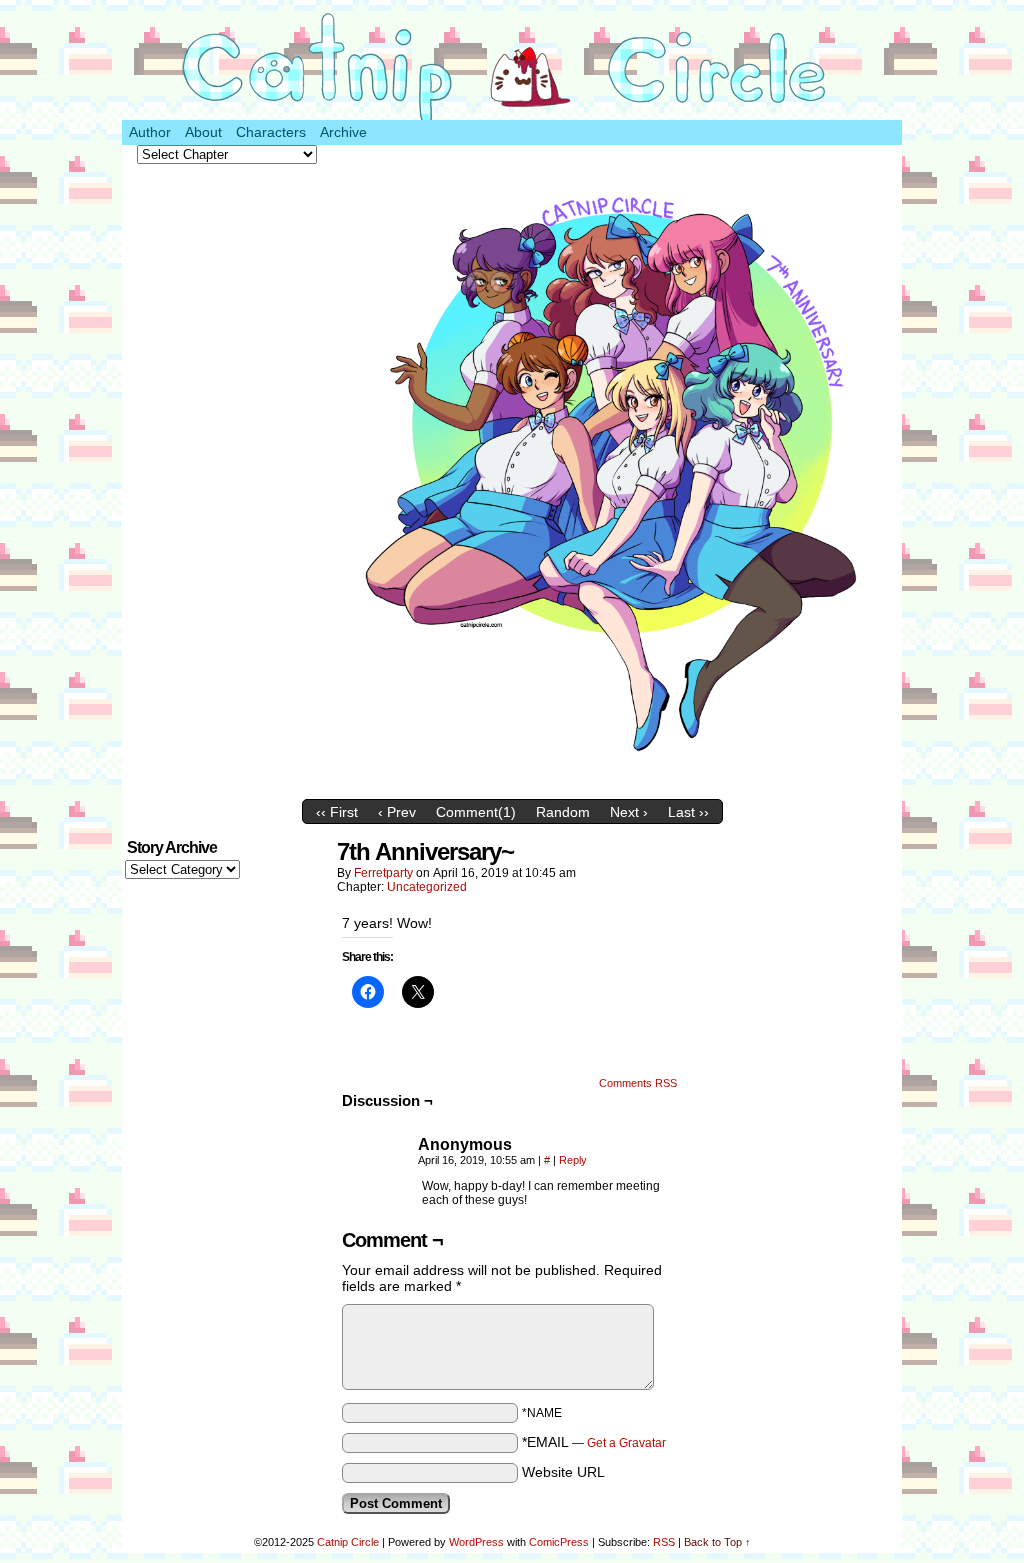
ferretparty (383, 873)
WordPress (476, 1542)
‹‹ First (337, 812)
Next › (629, 812)
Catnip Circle (348, 1542)
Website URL (563, 1472)
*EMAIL (594, 1442)
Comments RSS (638, 1083)
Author (150, 132)
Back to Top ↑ (717, 1542)
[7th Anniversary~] (617, 785)
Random (563, 812)
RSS (664, 1542)
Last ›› (688, 812)
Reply (573, 1160)
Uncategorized (427, 887)
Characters (271, 132)
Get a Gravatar (626, 1443)
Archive (343, 132)
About (203, 132)
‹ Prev (397, 812)
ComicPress (559, 1542)
